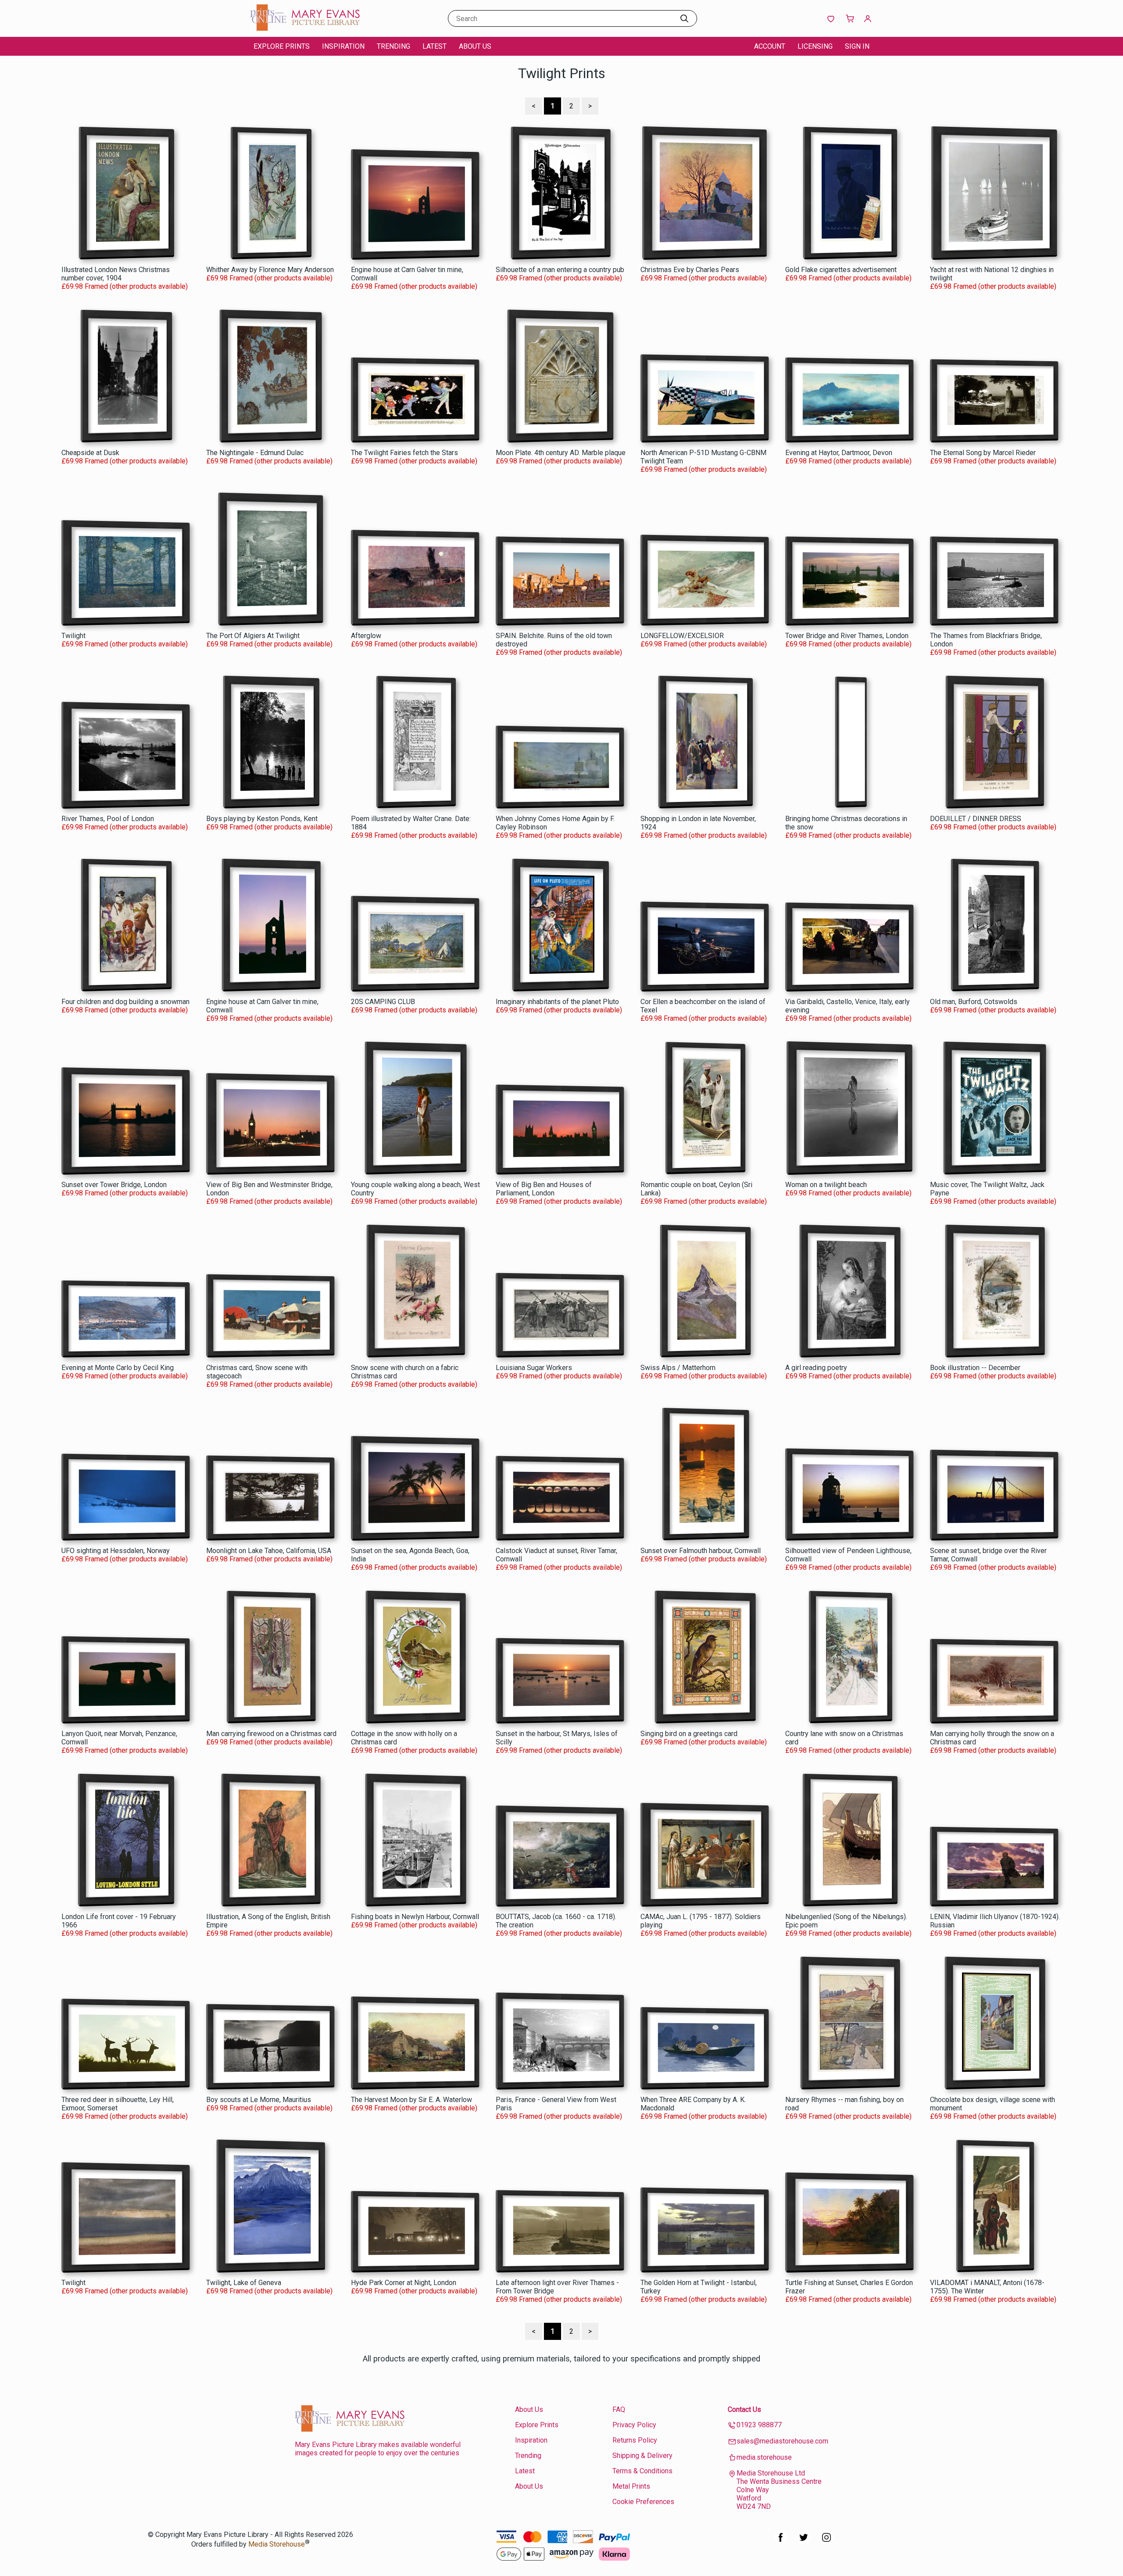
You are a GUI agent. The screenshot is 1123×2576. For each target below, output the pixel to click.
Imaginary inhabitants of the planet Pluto (557, 1002)
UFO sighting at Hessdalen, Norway (116, 1551)
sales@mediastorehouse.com (782, 2441)
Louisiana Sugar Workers (534, 1368)
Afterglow (366, 636)
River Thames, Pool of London (108, 819)
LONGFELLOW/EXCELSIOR (682, 636)
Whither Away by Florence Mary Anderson (270, 270)
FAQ (619, 2409)
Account (770, 46)
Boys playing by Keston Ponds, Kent (262, 819)
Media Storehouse (277, 2545)
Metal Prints (631, 2486)
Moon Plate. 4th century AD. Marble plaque (561, 453)
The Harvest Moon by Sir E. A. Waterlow (411, 2100)
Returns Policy (635, 2440)
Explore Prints (282, 46)
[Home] (305, 28)
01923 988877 (759, 2425)
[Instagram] (826, 2542)
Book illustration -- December (975, 1368)
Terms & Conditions (642, 2471)
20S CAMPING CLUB (383, 1002)
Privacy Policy (634, 2425)
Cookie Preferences (643, 2502)
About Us (475, 46)
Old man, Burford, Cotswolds (974, 1002)
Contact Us (744, 2409)
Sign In (857, 46)
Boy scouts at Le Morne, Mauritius (259, 2100)
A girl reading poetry (816, 1368)
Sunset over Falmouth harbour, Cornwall (701, 1551)
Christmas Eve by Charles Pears (690, 270)
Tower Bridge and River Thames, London (847, 636)
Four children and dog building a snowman (125, 1002)
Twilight (73, 636)
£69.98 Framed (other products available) (125, 286)
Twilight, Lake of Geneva (244, 2283)
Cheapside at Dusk (90, 453)
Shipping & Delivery (642, 2456)
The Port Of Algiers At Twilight (253, 636)
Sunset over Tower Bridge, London (114, 1185)
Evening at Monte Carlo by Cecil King (118, 1368)
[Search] (684, 18)
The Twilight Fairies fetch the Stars (404, 453)
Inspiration (343, 46)
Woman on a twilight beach (826, 1185)
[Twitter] (804, 2542)
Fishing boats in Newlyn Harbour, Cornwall (415, 1917)
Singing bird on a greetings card (689, 1734)
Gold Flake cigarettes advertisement (841, 270)
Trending (393, 46)
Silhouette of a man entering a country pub (560, 270)
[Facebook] (781, 2542)
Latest (435, 46)
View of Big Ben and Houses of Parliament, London (544, 1189)
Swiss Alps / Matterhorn (678, 1368)
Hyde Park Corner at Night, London (404, 2283)
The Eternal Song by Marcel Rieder (983, 453)
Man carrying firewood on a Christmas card (271, 1734)
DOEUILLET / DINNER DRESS (976, 819)
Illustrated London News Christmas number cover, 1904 (116, 274)
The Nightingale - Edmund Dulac (255, 453)
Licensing (815, 46)
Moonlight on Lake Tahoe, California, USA (269, 1551)
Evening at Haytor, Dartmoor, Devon (839, 453)
